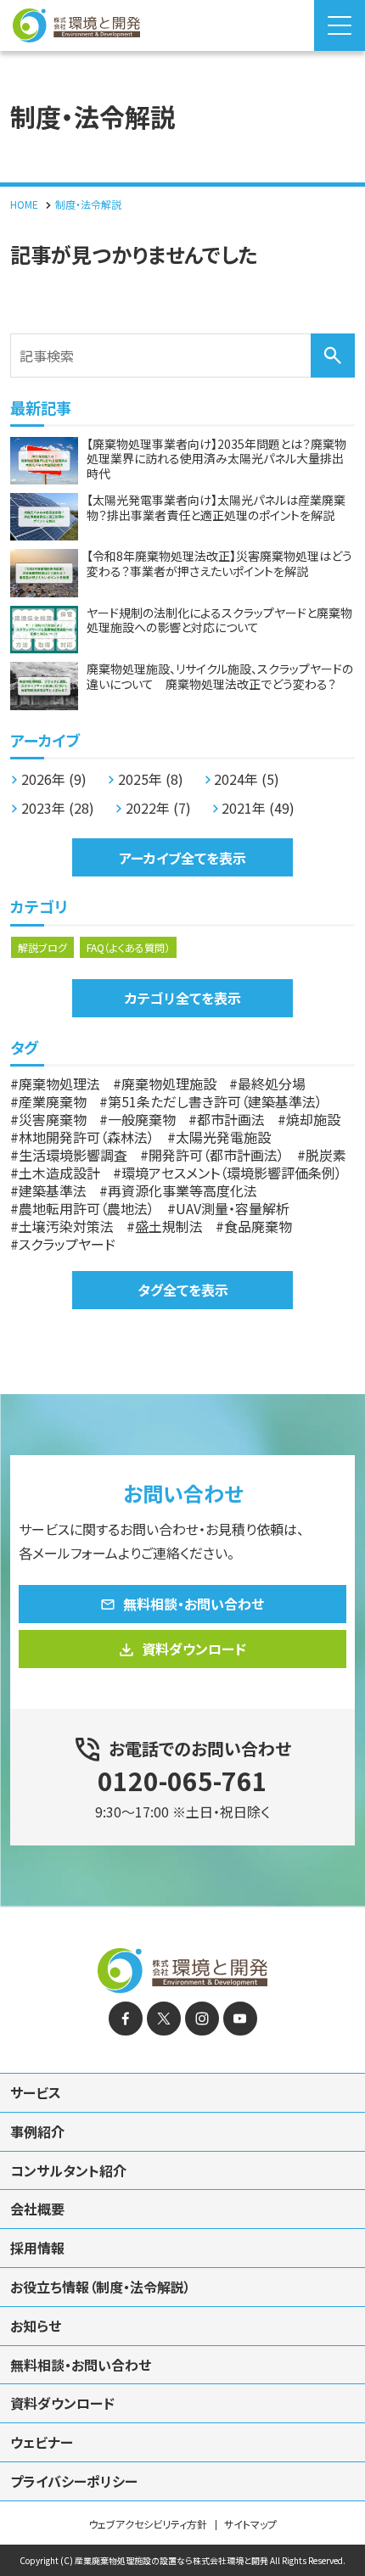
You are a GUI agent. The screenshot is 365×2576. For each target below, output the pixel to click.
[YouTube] (240, 2019)
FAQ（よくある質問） (128, 947)
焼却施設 (313, 1119)
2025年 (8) (151, 779)
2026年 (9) (54, 779)
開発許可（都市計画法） (216, 1155)
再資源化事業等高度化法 (182, 1190)
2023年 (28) (58, 808)
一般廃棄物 (142, 1119)
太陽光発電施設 (223, 1137)
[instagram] (202, 2019)
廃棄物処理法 (59, 1084)
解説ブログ (42, 947)
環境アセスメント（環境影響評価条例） (232, 1173)
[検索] (333, 356)
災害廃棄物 (53, 1119)
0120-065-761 (182, 1780)
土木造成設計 (59, 1173)
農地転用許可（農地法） (87, 1208)
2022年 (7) (158, 808)
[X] (164, 2019)
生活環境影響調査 (73, 1155)
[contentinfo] (182, 2241)
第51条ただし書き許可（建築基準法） (215, 1101)
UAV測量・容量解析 (233, 1208)
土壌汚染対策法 (66, 1226)
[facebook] (126, 2019)
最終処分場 (272, 1084)
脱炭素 (326, 1155)
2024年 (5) (247, 779)
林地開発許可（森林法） (87, 1137)
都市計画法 (231, 1119)
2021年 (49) (258, 808)
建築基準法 (53, 1190)
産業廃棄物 (53, 1101)
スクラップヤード (67, 1244)
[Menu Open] (340, 25)
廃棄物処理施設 (169, 1084)
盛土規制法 (169, 1226)
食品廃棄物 (258, 1226)
